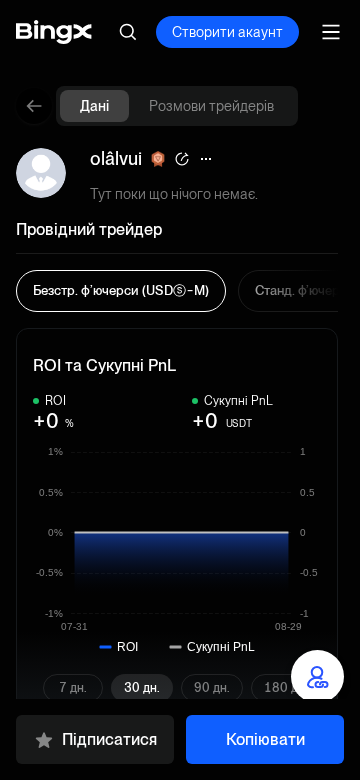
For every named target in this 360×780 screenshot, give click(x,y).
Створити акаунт (227, 32)
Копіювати (265, 739)
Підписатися (109, 739)
